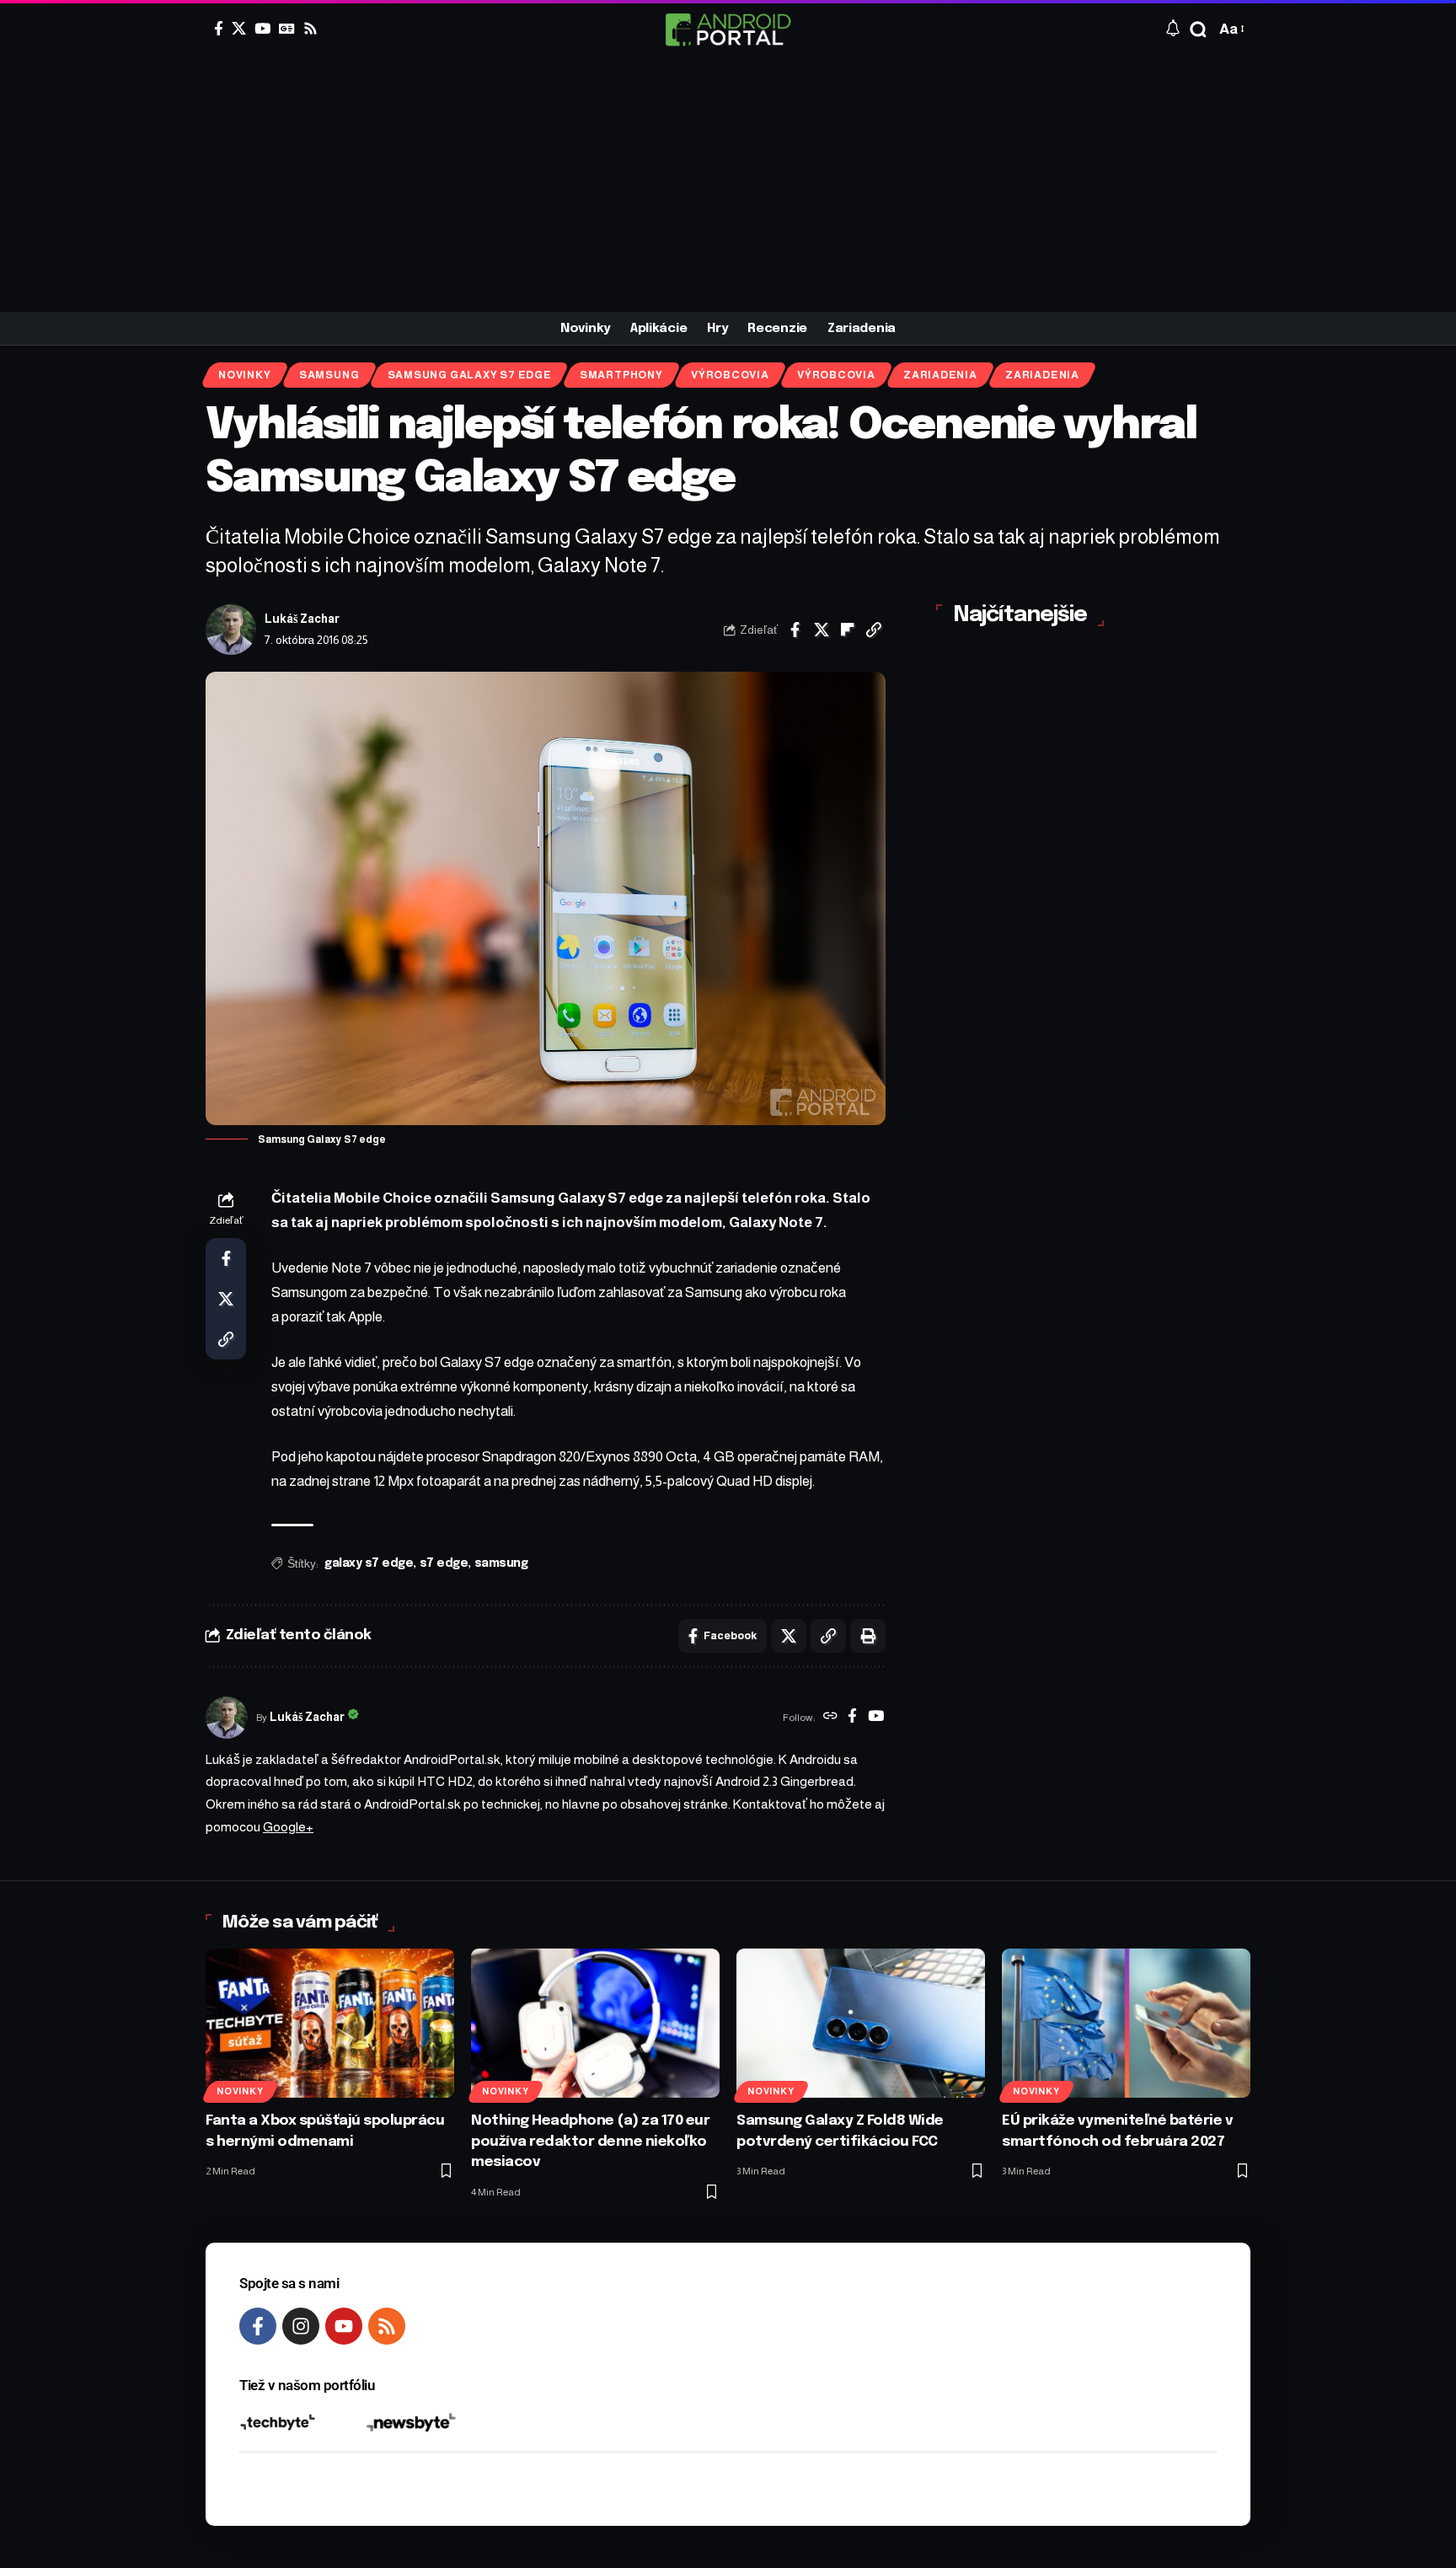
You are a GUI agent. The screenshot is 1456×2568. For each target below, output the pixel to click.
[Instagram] (301, 2326)
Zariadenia (940, 375)
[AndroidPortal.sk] (728, 29)
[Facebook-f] (258, 2326)
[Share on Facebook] (795, 630)
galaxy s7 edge (369, 1563)
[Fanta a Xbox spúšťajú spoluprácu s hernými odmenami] (330, 2023)
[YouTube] (262, 28)
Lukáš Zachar (302, 619)
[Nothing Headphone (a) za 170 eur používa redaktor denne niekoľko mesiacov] (595, 2023)
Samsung (329, 375)
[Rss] (310, 28)
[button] (1198, 29)
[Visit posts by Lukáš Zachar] (231, 630)
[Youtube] (344, 2326)
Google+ (288, 1827)
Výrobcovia (730, 375)
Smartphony (621, 375)
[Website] (830, 1718)
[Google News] (287, 28)
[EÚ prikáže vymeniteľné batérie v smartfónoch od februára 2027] (1126, 2023)
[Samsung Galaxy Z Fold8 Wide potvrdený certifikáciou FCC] (861, 2023)
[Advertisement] (728, 185)
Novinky (244, 375)
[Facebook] (219, 28)
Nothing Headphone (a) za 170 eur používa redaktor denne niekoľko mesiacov (590, 2142)
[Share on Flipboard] (848, 630)
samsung (501, 1563)
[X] (239, 28)
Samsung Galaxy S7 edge (470, 375)
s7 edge (444, 1563)
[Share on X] (822, 630)
